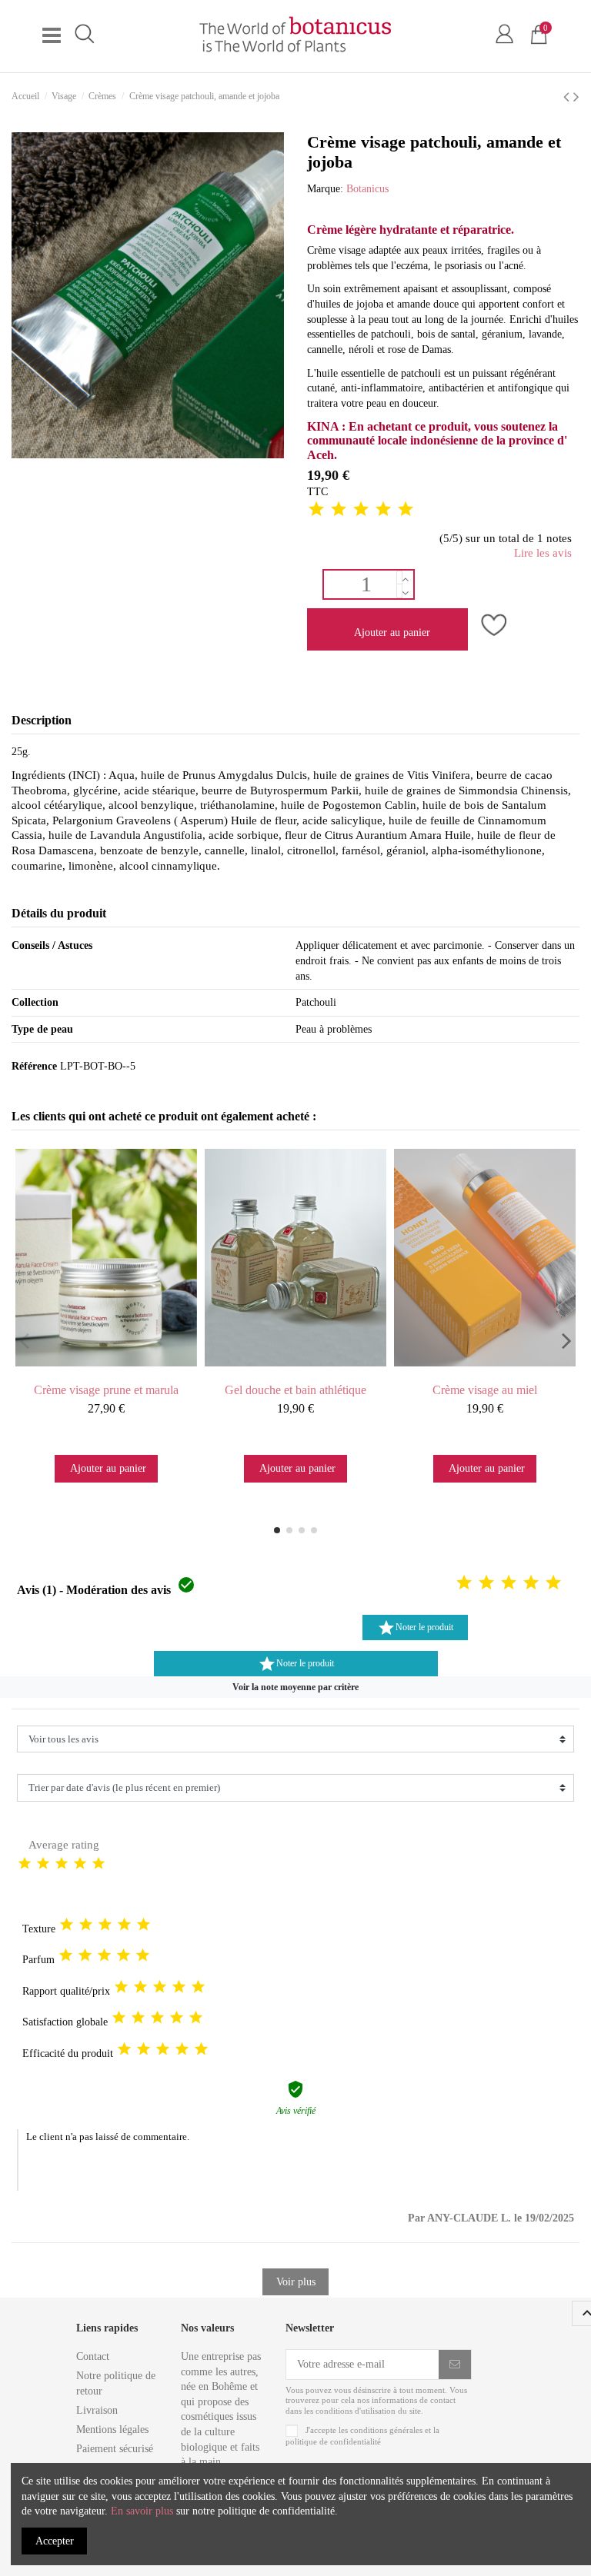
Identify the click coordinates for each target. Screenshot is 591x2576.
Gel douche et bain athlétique (295, 1390)
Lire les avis (543, 553)
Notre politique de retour (116, 2383)
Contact (93, 2356)
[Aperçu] (121, 1369)
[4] (383, 510)
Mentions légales (112, 2430)
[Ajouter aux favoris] (492, 627)
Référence (34, 1066)
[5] (406, 510)
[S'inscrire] (455, 2365)
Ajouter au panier (392, 632)
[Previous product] (568, 97)
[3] (361, 510)
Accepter (55, 2541)
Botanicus (367, 189)
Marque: (325, 189)
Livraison (97, 2410)
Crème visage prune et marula (106, 1390)
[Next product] (576, 97)
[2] (339, 510)
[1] (316, 510)
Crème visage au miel (485, 1390)
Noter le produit (415, 1628)
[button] (295, 1687)
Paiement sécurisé (115, 2449)
